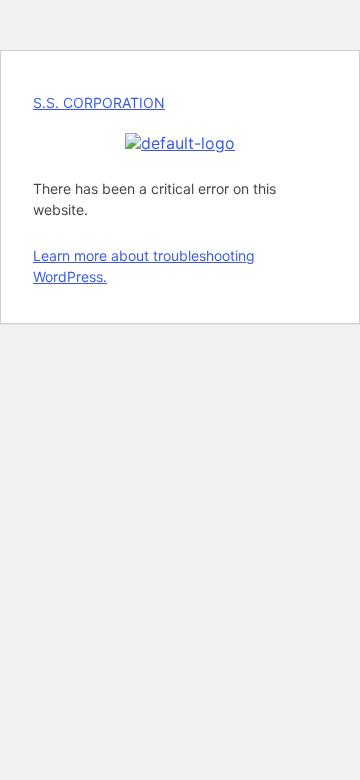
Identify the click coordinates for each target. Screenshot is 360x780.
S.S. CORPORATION (99, 102)
